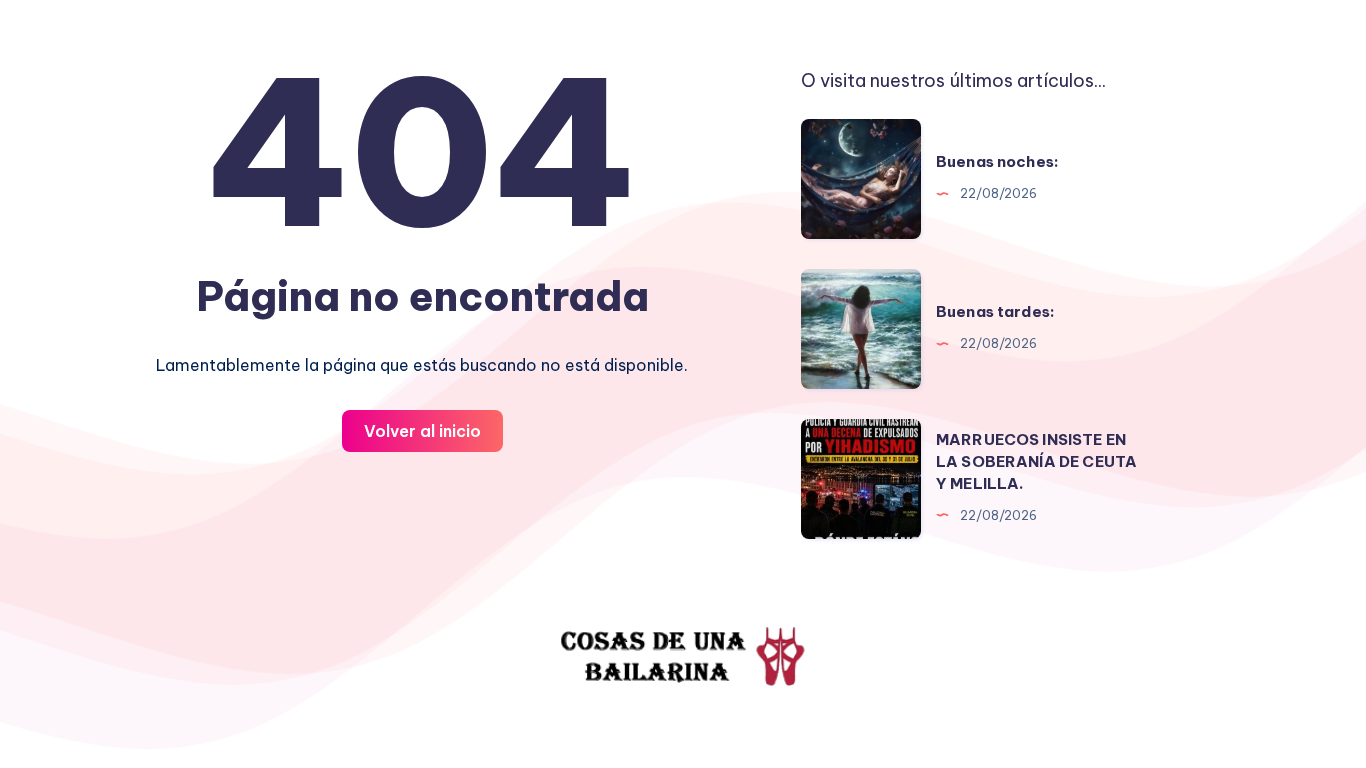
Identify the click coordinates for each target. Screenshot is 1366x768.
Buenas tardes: (995, 311)
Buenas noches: (997, 161)
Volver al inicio (422, 431)
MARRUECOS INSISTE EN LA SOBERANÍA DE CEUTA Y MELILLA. (1036, 461)
